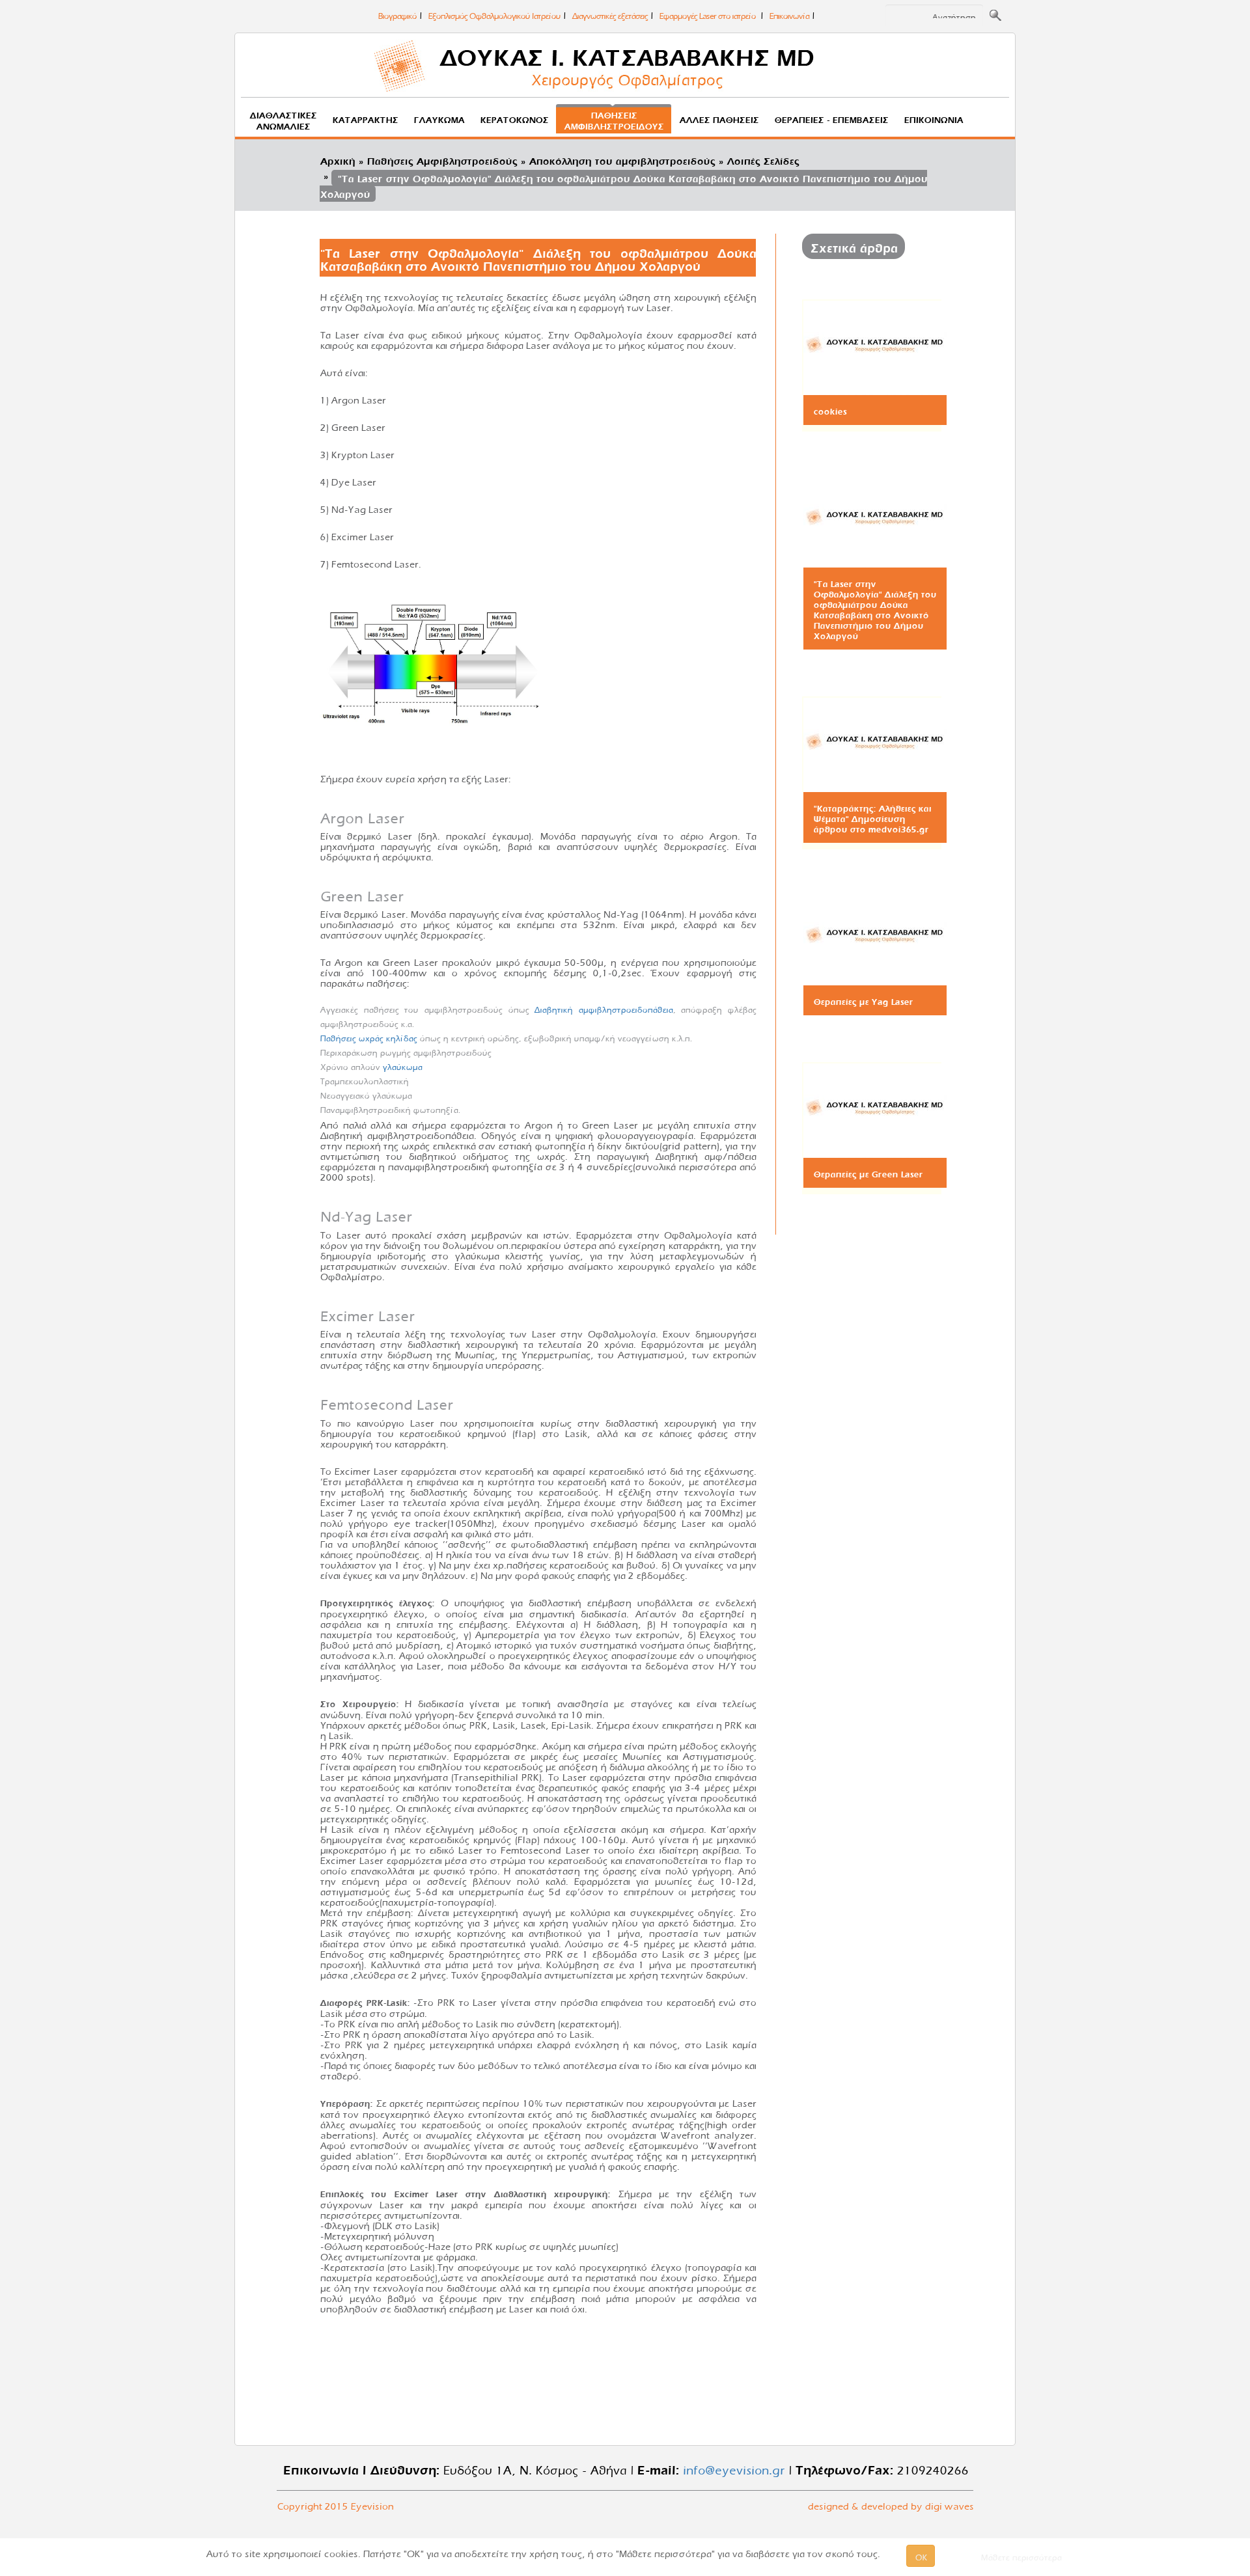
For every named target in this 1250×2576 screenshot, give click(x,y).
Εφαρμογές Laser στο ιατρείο (708, 14)
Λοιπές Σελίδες (763, 159)
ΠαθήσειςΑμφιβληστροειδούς (614, 119)
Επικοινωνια (933, 118)
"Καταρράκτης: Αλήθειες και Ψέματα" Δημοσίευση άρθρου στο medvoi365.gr (872, 817)
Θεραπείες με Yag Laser (863, 1000)
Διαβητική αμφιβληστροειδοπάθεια (603, 1008)
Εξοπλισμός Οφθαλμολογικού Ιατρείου (494, 14)
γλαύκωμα (402, 1065)
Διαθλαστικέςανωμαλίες (283, 119)
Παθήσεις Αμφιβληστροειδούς (442, 159)
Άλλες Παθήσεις (719, 118)
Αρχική (337, 159)
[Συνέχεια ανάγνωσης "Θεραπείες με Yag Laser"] (875, 935)
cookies (830, 410)
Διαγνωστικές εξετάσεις (609, 14)
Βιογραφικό (397, 14)
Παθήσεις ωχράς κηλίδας (368, 1037)
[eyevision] (625, 68)
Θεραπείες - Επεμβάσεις (831, 118)
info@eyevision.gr (731, 2468)
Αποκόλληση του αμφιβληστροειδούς (622, 159)
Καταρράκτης (365, 118)
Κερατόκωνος (514, 118)
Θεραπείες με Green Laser (868, 1173)
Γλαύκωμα (439, 118)
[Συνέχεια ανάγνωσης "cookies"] (875, 345)
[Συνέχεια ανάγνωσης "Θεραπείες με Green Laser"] (875, 1108)
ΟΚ (921, 2556)
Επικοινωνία (789, 14)
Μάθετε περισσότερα (1021, 2556)
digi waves (949, 2504)
